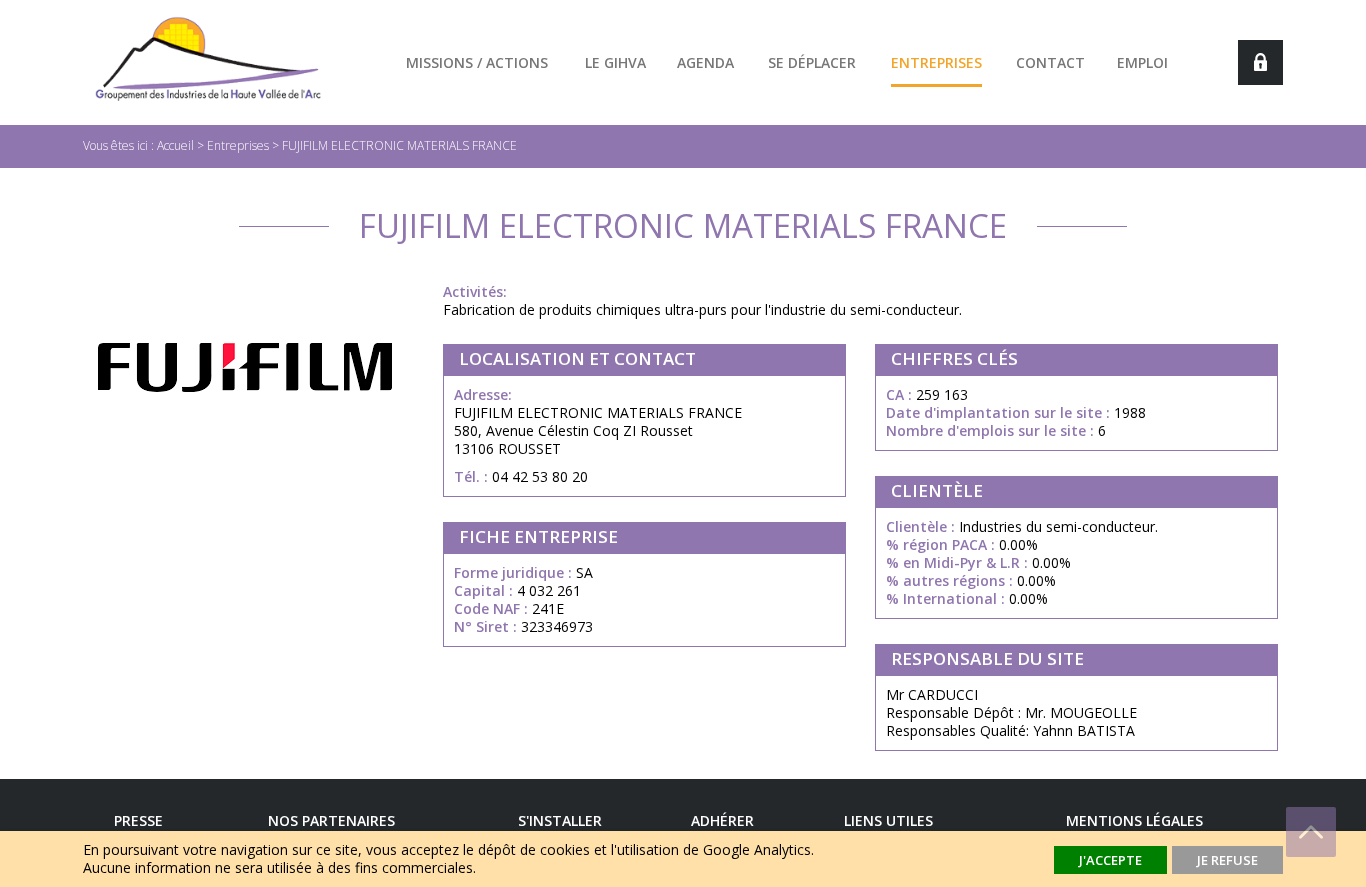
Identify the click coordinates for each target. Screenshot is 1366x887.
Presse (138, 820)
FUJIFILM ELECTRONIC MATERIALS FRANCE (399, 145)
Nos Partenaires (331, 820)
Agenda (705, 62)
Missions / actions (477, 62)
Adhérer (722, 820)
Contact (1050, 62)
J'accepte (1110, 860)
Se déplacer (812, 62)
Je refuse (1227, 860)
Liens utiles (888, 820)
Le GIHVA (615, 62)
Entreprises (936, 62)
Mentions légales (1134, 820)
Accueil (175, 145)
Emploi (1142, 62)
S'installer (560, 820)
